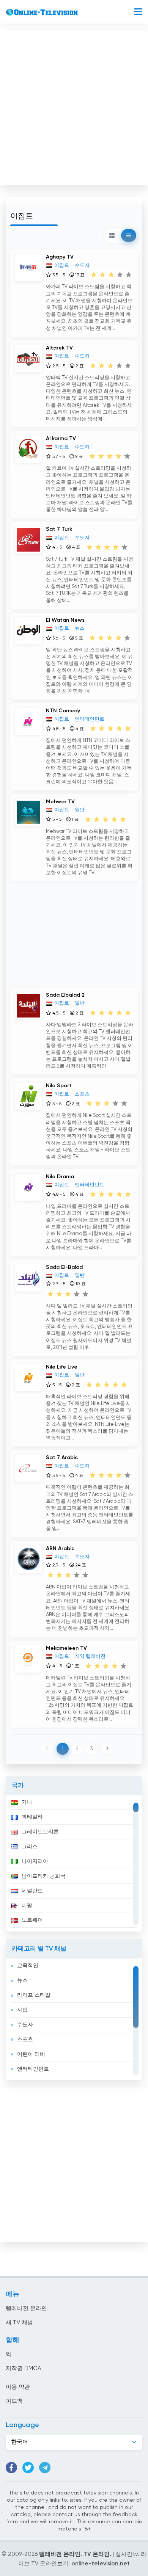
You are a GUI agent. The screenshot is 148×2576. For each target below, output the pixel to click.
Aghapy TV (60, 257)
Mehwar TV (60, 802)
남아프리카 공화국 (44, 1876)
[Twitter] (28, 2468)
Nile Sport (59, 1086)
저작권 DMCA (23, 2368)
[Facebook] (11, 2468)
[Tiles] (112, 235)
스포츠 (25, 2040)
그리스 (30, 1847)
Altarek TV (59, 348)
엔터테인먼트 (33, 2069)
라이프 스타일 (34, 1995)
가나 (27, 1802)
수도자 (25, 2025)
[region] (74, 1863)
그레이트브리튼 (40, 1832)
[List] (129, 235)
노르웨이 (32, 1920)
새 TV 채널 (19, 2323)
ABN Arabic (60, 1549)
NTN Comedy (63, 711)
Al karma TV (61, 439)
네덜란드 (32, 1891)
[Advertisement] (74, 107)
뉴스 (22, 1980)
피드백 (14, 2401)
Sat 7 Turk (59, 529)
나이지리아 (35, 1861)
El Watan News (65, 620)
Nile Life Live (62, 1367)
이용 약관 (18, 2387)
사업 (22, 2010)
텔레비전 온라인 (26, 2309)
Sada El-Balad (64, 1267)
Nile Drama (60, 1177)
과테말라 (32, 1817)
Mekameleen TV (66, 1648)
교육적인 (28, 1966)
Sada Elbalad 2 (65, 995)
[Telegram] (45, 2468)
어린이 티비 (31, 2054)
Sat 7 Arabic (62, 1458)
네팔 (27, 1906)
